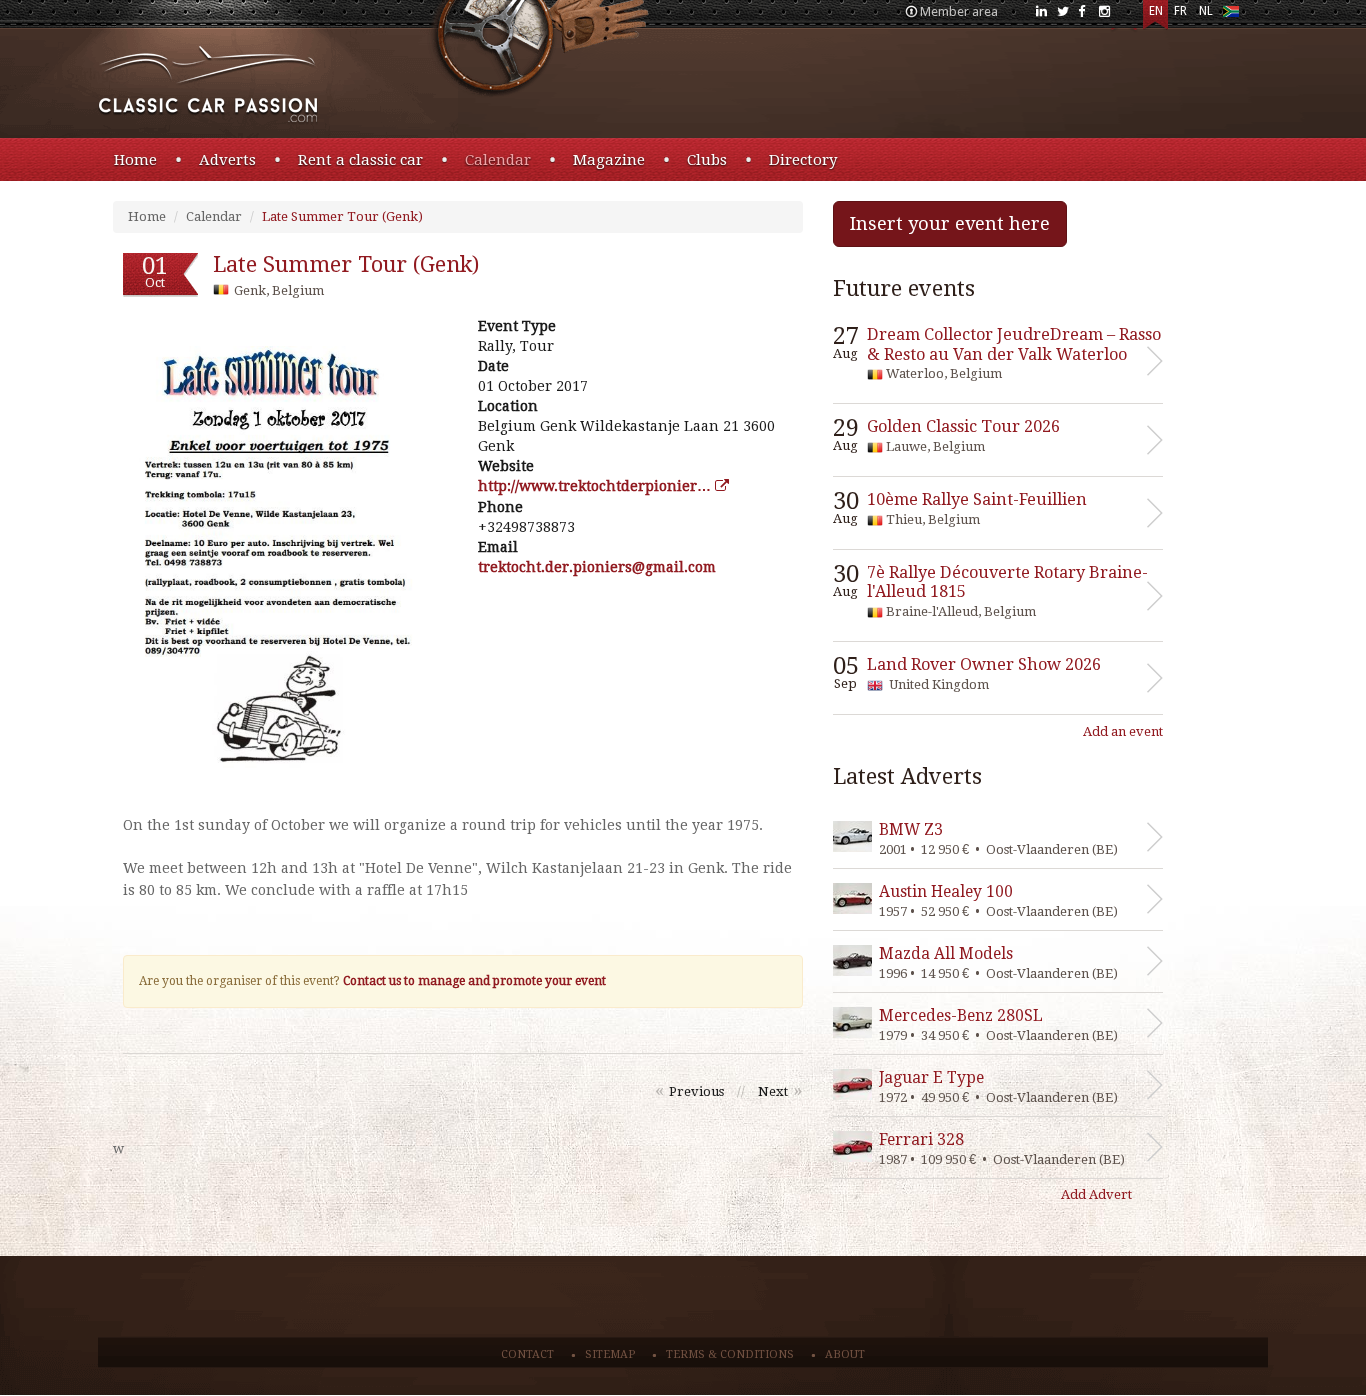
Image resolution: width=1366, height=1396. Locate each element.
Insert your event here (950, 223)
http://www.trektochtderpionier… (596, 486)
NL (1206, 11)
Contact (527, 1354)
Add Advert (1096, 1194)
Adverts (227, 160)
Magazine (609, 160)
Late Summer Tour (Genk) (342, 216)
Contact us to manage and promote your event (474, 981)
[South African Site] (1230, 15)
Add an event (1123, 731)
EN (1156, 11)
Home (135, 160)
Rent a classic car (360, 160)
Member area (959, 11)
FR (1180, 11)
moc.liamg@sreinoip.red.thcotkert (597, 567)
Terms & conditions (730, 1354)
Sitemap (610, 1354)
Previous (696, 1091)
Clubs (707, 160)
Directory (803, 160)
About (845, 1354)
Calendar (498, 160)
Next (773, 1091)
